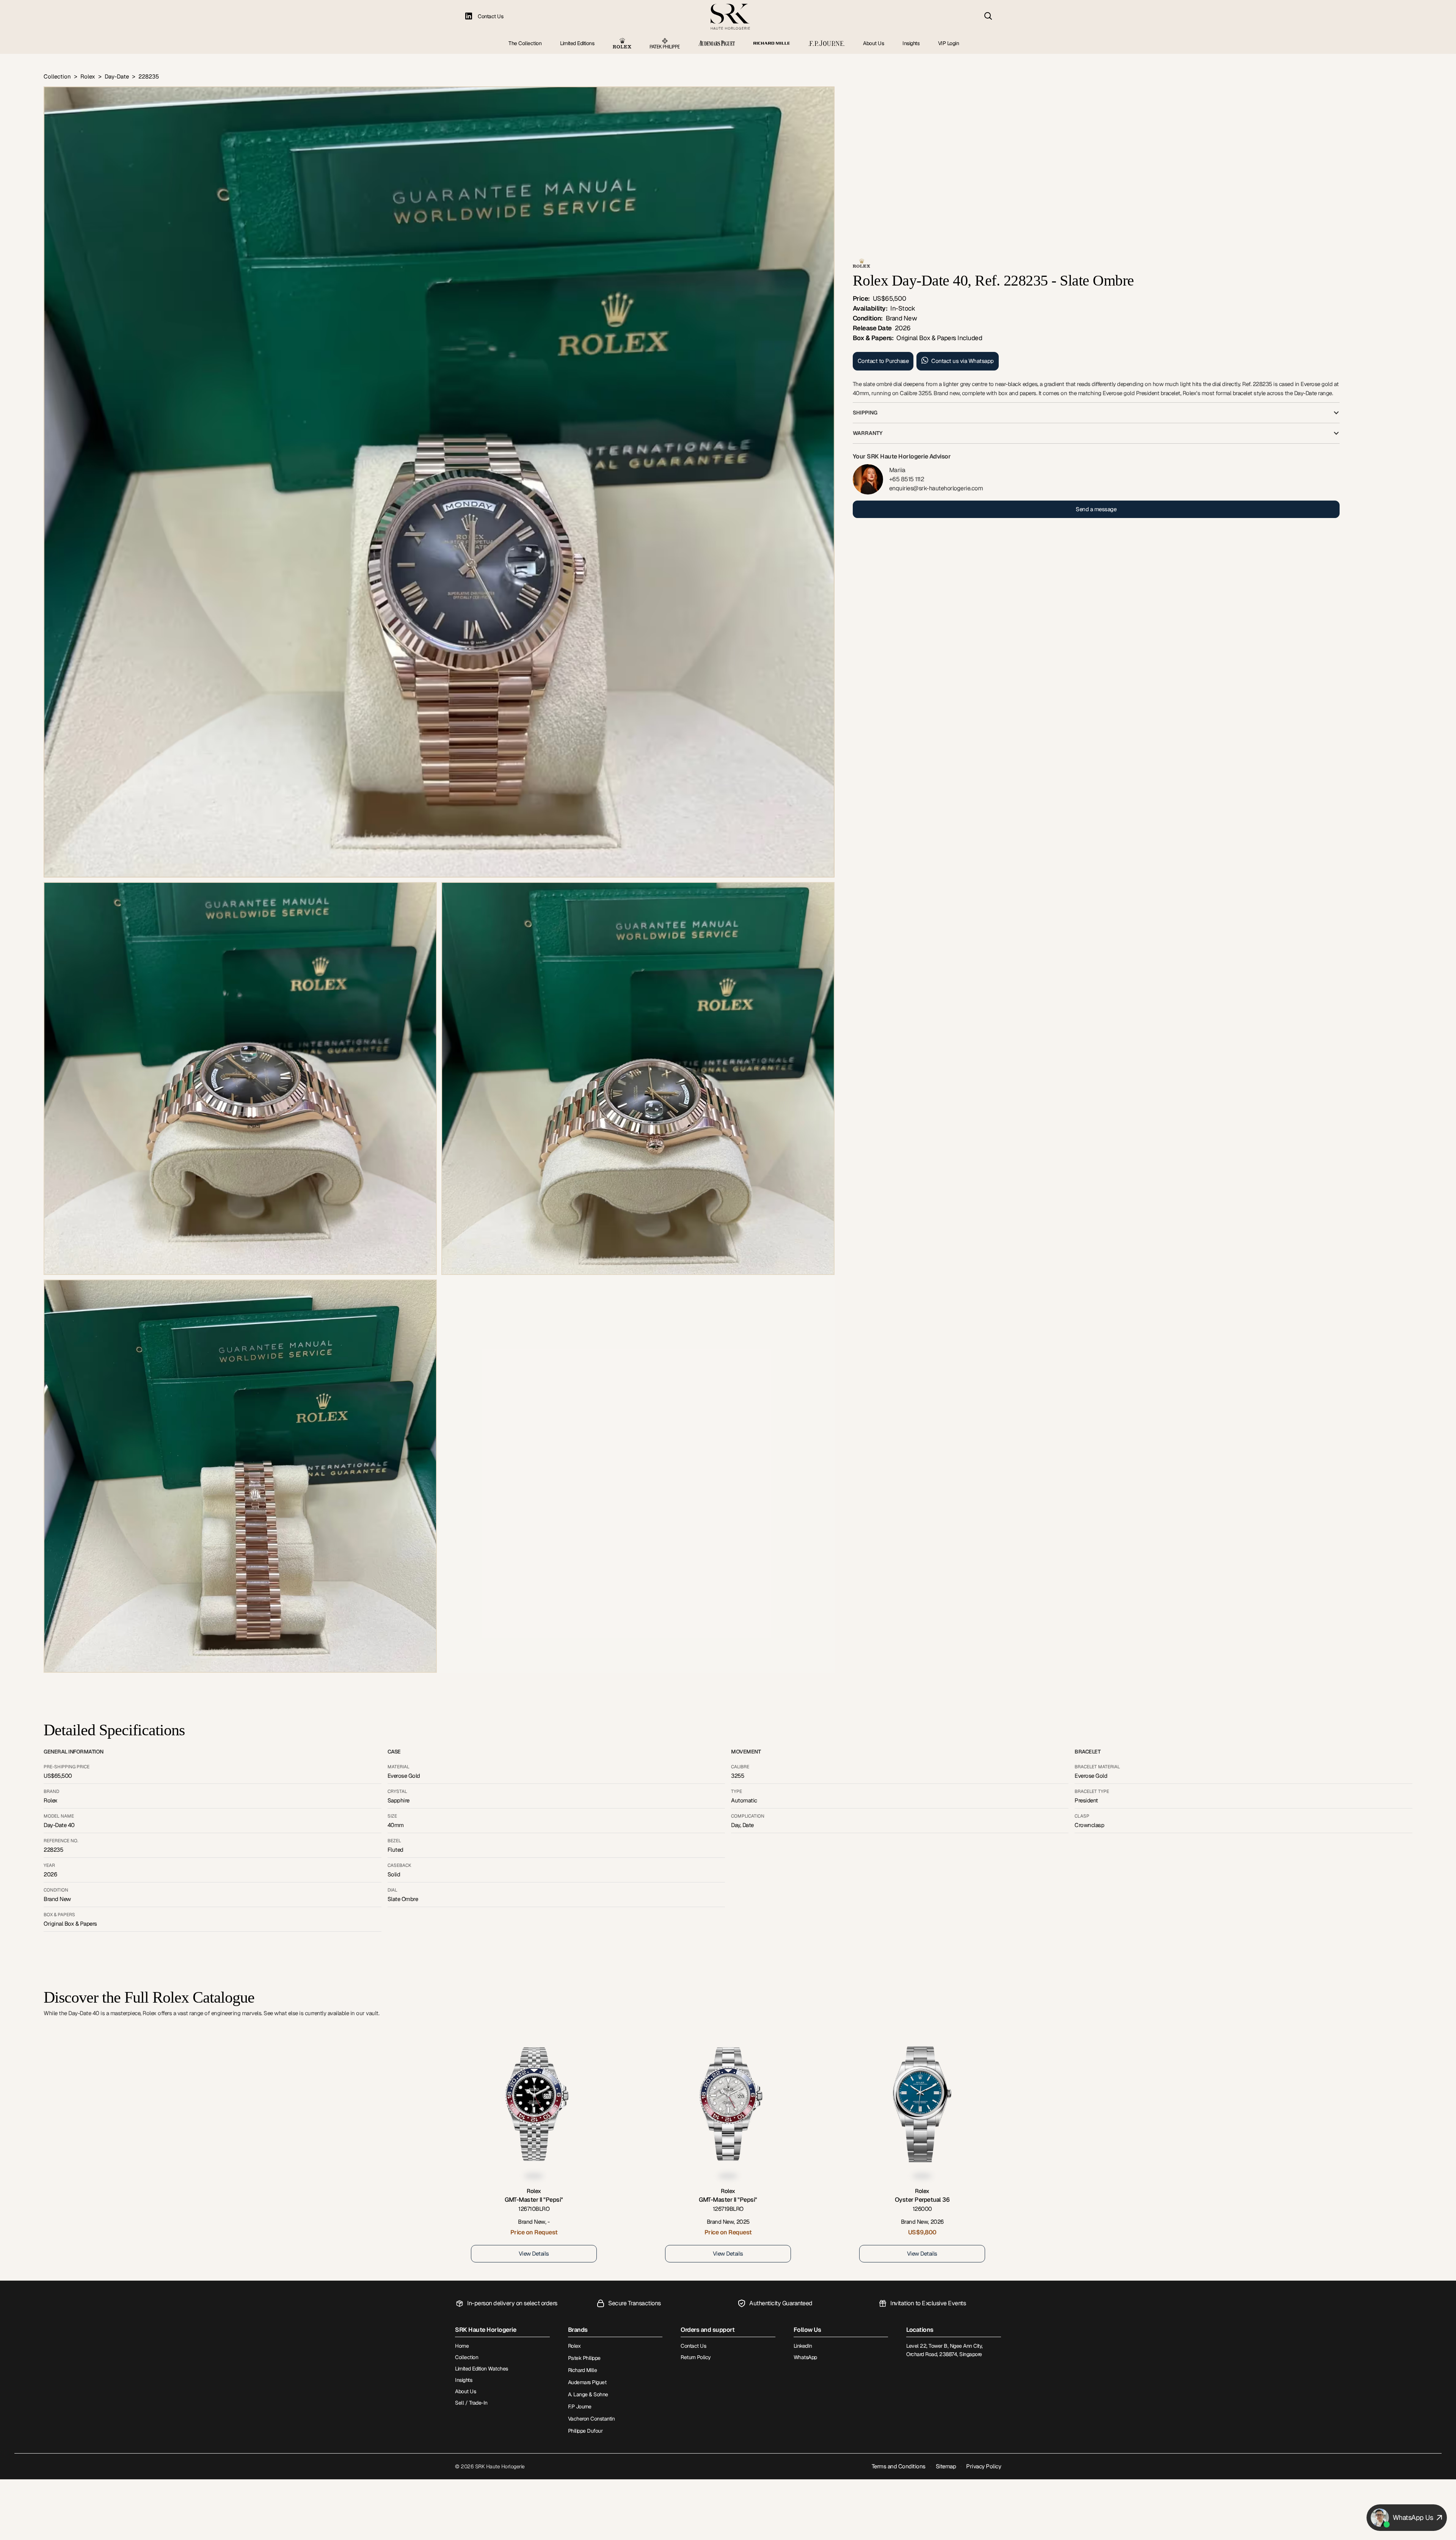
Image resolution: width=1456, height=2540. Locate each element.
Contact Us (490, 16)
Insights (911, 43)
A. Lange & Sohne (588, 2394)
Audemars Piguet (587, 2382)
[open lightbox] (439, 482)
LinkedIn (803, 2346)
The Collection (525, 43)
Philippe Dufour (585, 2431)
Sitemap (946, 2466)
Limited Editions (577, 43)
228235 (149, 76)
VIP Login (949, 43)
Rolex (88, 76)
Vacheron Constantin (591, 2419)
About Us (873, 43)
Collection (57, 76)
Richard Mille (583, 2370)
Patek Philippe (584, 2358)
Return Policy (696, 2357)
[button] (1096, 413)
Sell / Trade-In (471, 2403)
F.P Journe (580, 2407)
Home (462, 2346)
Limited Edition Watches (482, 2369)
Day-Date (117, 76)
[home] (730, 17)
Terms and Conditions (899, 2466)
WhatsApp (805, 2357)
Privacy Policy (984, 2466)
